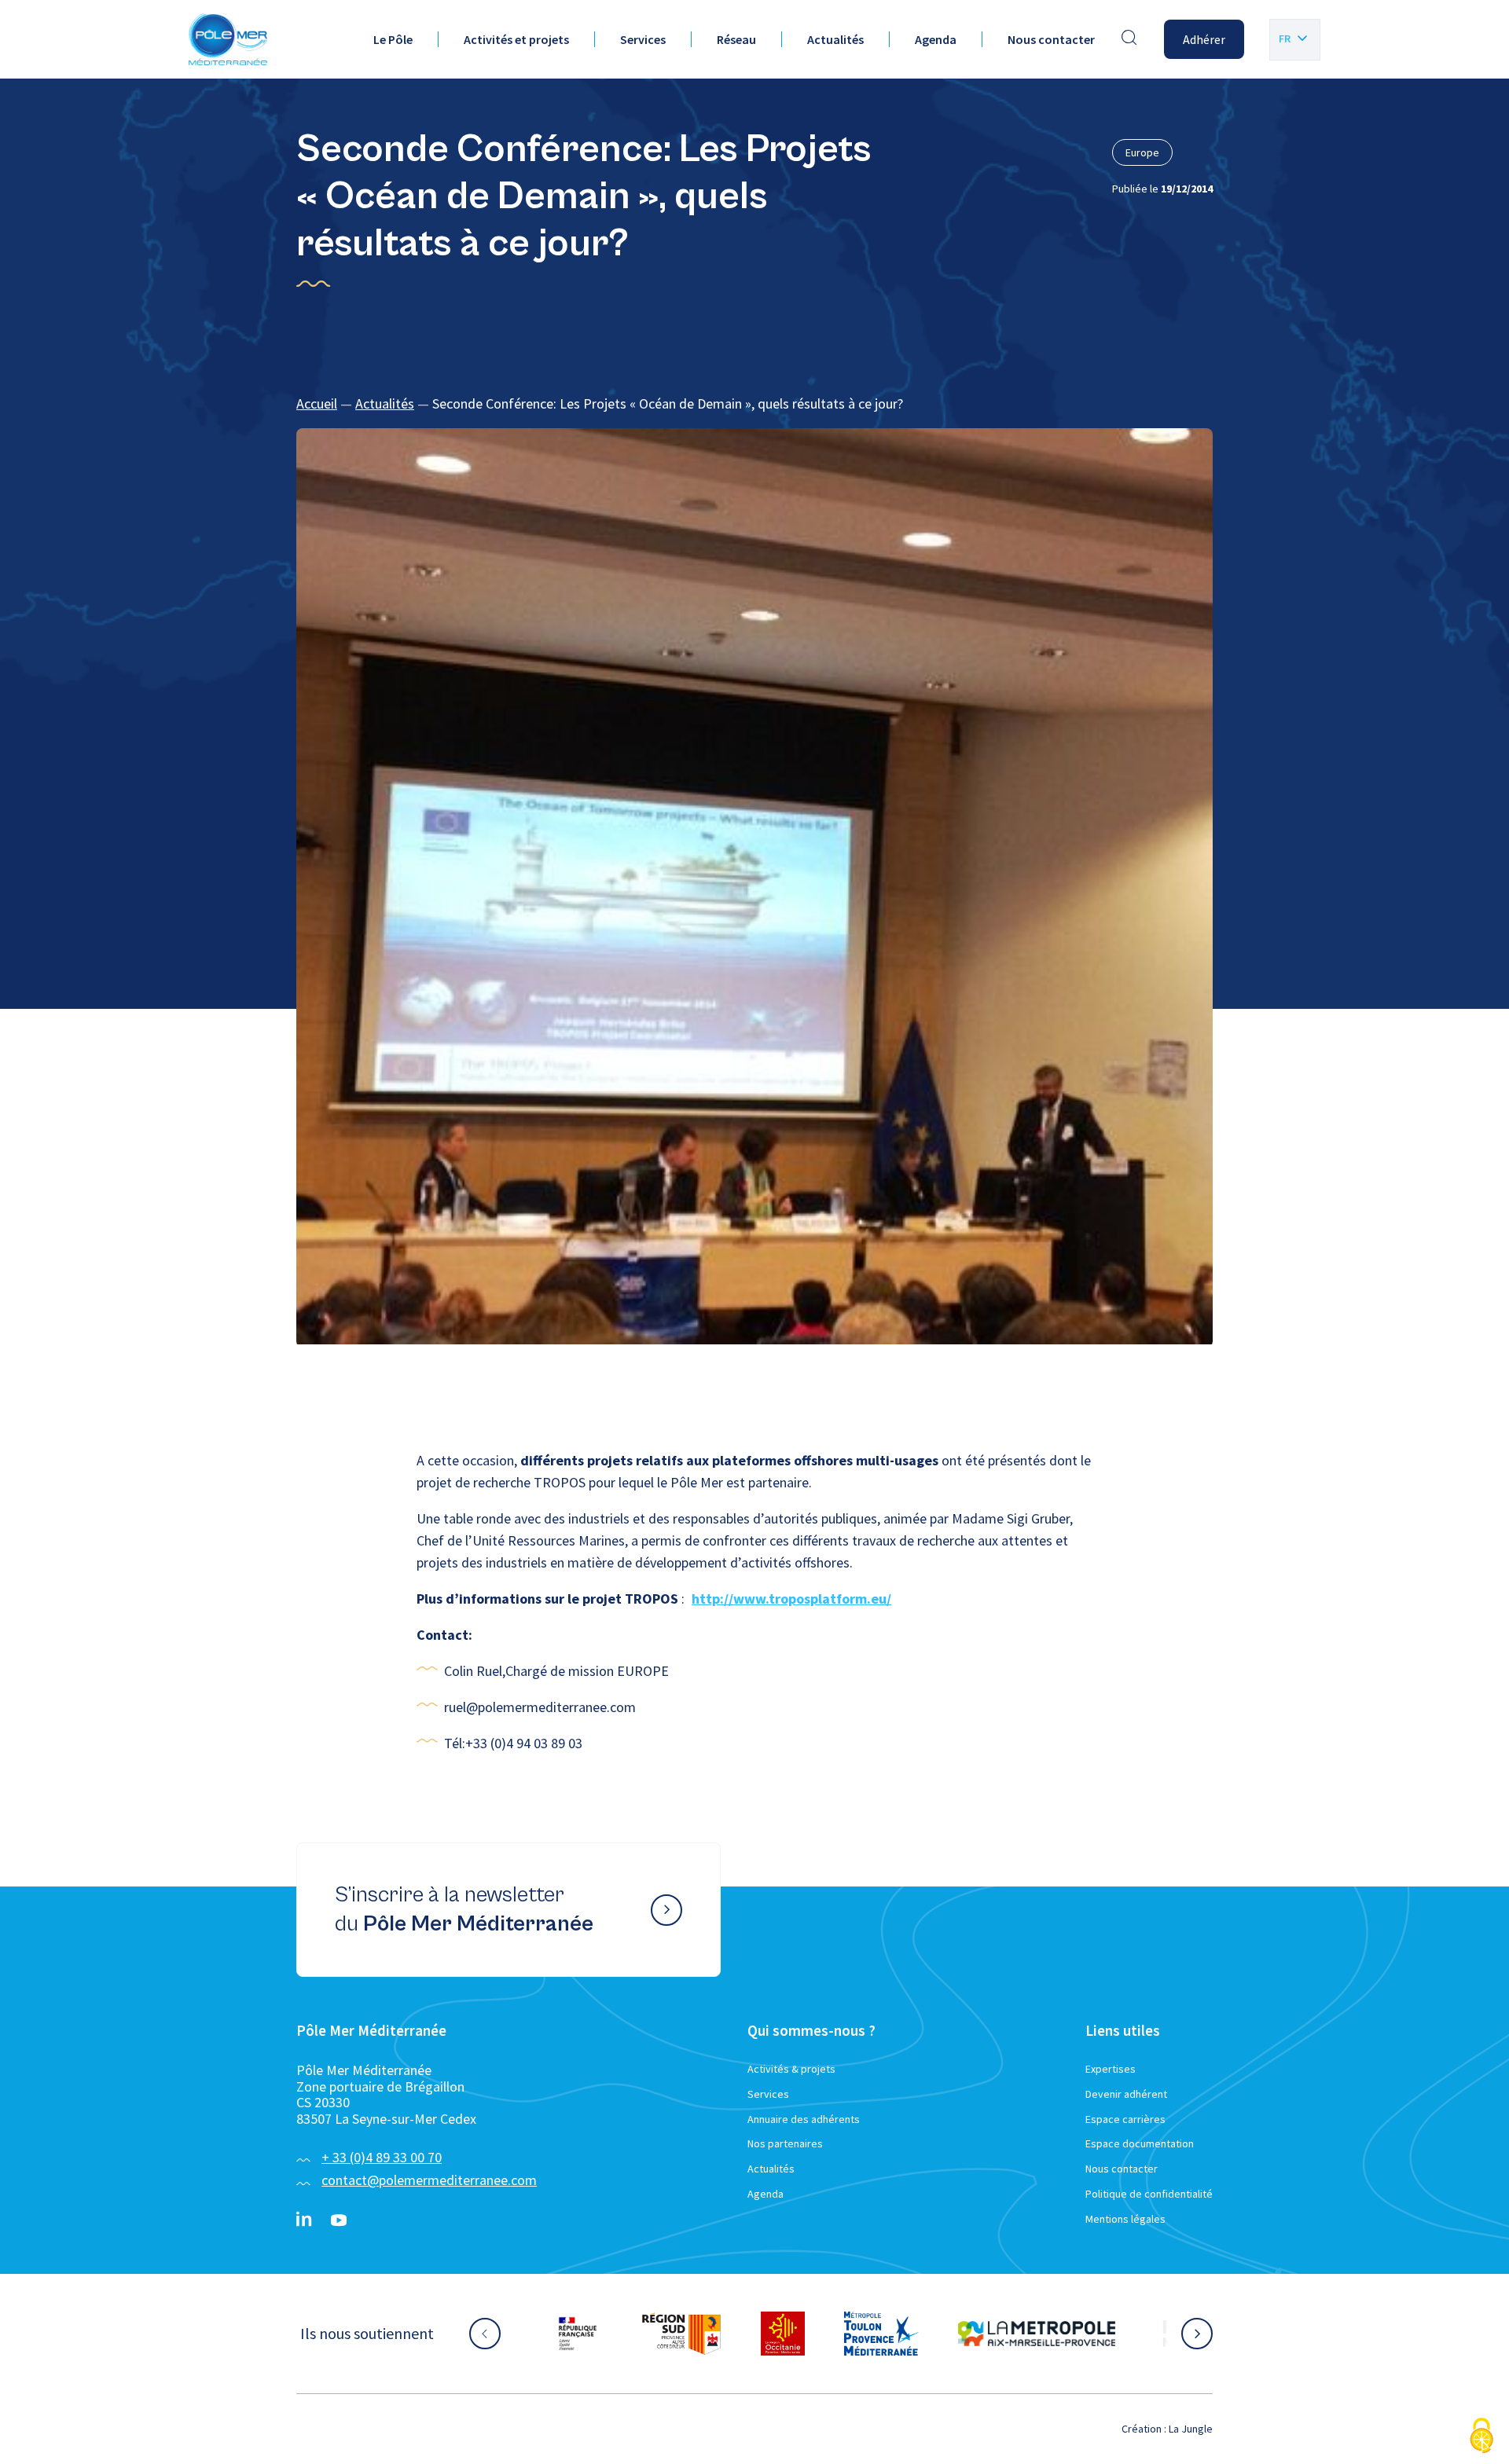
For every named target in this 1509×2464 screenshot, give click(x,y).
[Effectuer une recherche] (1129, 39)
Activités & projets (791, 2069)
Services (643, 39)
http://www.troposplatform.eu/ (791, 1599)
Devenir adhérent (1126, 2094)
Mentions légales (1125, 2219)
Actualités (835, 39)
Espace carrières (1125, 2119)
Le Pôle (393, 39)
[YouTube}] (339, 2220)
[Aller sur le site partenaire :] (593, 2334)
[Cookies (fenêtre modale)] (1481, 2437)
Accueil (317, 403)
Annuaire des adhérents (804, 2119)
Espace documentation (1140, 2143)
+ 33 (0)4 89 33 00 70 (382, 2157)
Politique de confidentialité (1149, 2194)
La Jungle (1191, 2429)
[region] (754, 404)
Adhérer (1204, 39)
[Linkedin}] (304, 2220)
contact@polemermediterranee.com (429, 2180)
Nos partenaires (785, 2143)
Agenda (936, 39)
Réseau (736, 39)
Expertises (1111, 2069)
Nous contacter (1051, 39)
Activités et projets (516, 39)
